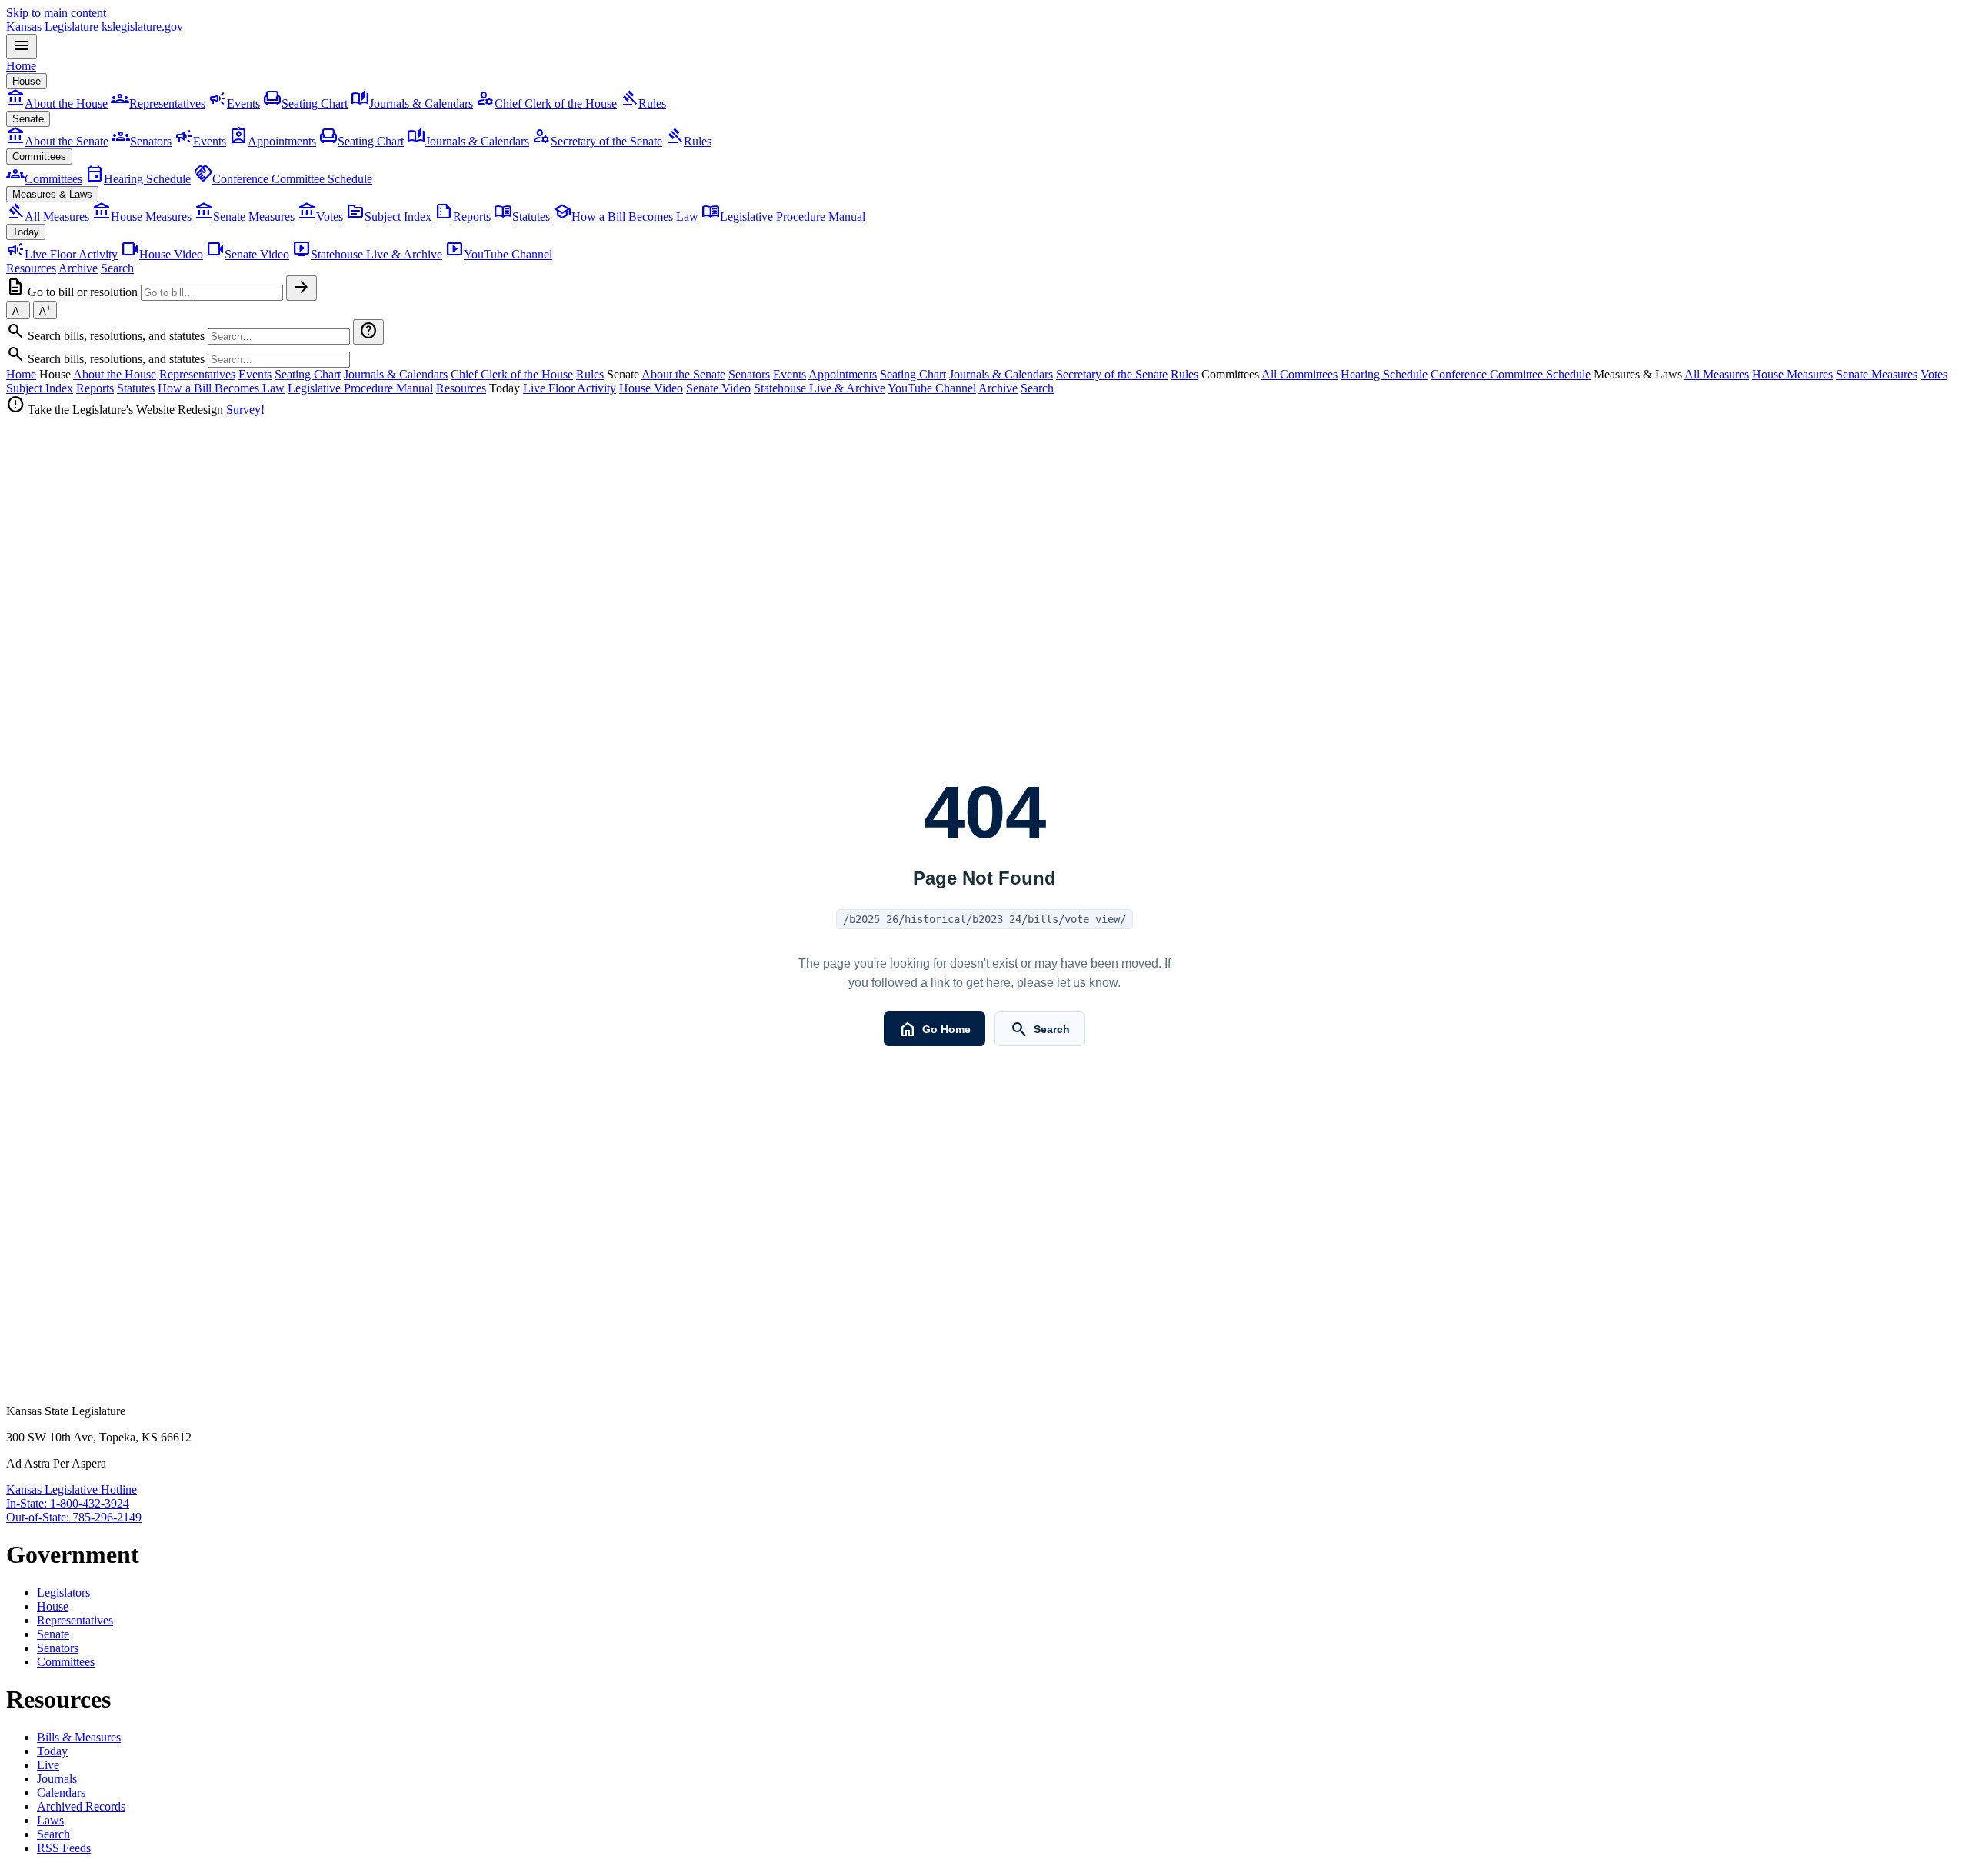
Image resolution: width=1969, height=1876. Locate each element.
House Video (162, 254)
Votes (320, 217)
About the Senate (57, 141)
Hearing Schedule (138, 179)
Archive (78, 268)
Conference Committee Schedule (283, 179)
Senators (142, 141)
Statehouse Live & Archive (367, 254)
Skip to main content (56, 13)
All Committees (1299, 374)
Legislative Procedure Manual (783, 217)
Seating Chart (305, 103)
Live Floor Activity (62, 254)
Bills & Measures (79, 1737)
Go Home (934, 1029)
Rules (643, 103)
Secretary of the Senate (597, 141)
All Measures (48, 217)
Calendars (61, 1793)
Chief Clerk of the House (546, 103)
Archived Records (81, 1806)
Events (234, 103)
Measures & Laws (52, 194)
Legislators (63, 1593)
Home (21, 66)
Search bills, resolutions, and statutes (116, 336)
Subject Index (389, 217)
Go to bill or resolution (83, 292)
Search (117, 268)
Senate (28, 119)
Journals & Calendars (412, 103)
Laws (50, 1820)
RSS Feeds (64, 1848)
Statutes (522, 217)
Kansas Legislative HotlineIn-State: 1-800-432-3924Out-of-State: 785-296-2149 (74, 1503)
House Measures (142, 217)
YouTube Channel (499, 254)
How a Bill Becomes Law (626, 217)
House (27, 81)
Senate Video (248, 254)
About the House (57, 103)
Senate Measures (245, 217)
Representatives (158, 103)
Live (48, 1765)
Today (26, 232)
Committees (39, 157)
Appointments (273, 141)
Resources (31, 268)
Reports (463, 217)
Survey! (245, 410)
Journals (57, 1779)
